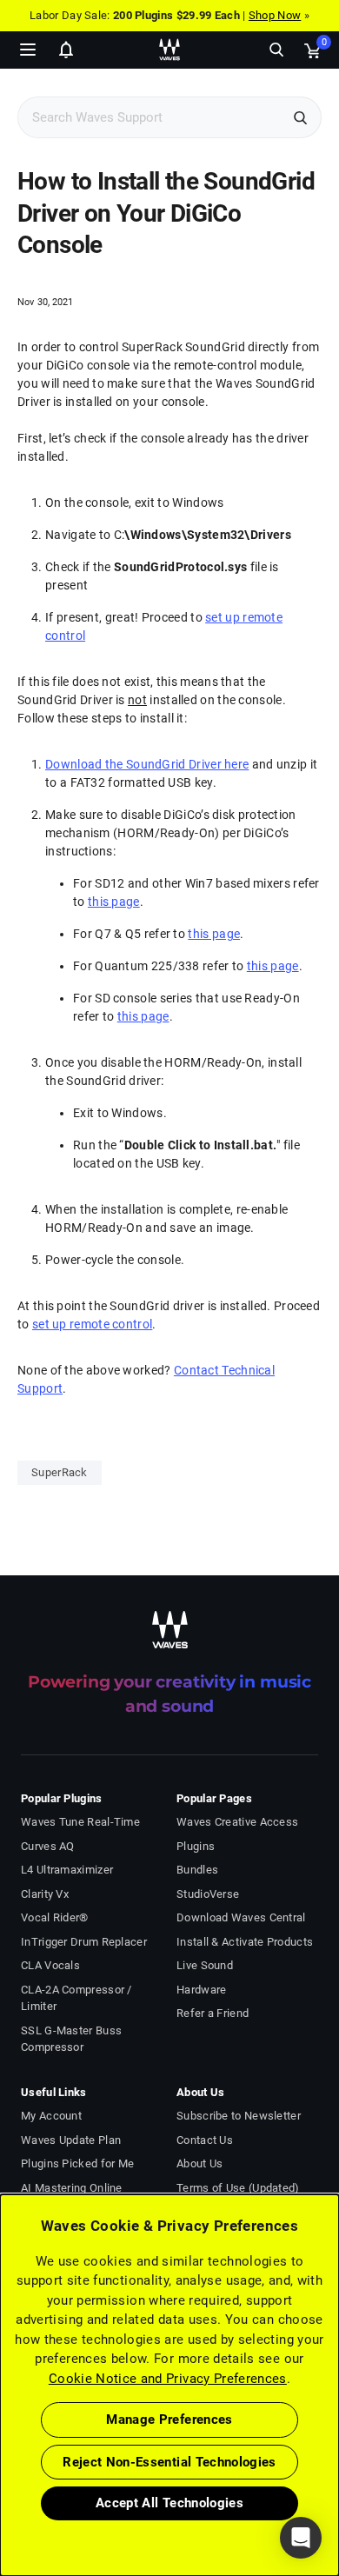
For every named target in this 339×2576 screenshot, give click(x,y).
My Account (51, 2116)
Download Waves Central (241, 1917)
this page (114, 902)
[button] (1, 2488)
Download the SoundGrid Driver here (147, 764)
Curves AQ (48, 1846)
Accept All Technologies (169, 2503)
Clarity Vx (45, 1894)
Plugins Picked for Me (77, 2163)
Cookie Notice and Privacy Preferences (168, 2379)
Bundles (197, 1870)
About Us (199, 2163)
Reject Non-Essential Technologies (169, 2462)
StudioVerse (208, 1894)
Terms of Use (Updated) (238, 2188)
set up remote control (92, 1324)
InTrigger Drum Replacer (84, 1942)
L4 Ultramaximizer (67, 1870)
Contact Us (205, 2140)
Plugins (196, 1846)
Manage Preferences (169, 2420)
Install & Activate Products (245, 1942)
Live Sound (205, 1965)
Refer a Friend (213, 2013)
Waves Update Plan (71, 2140)
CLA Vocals (50, 1965)
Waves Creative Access (237, 1822)
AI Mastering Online (72, 2188)
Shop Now (275, 15)
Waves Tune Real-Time (80, 1822)
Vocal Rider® (55, 1917)
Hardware (201, 1990)
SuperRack (60, 1472)
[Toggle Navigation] (28, 50)
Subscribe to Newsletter (239, 2116)
